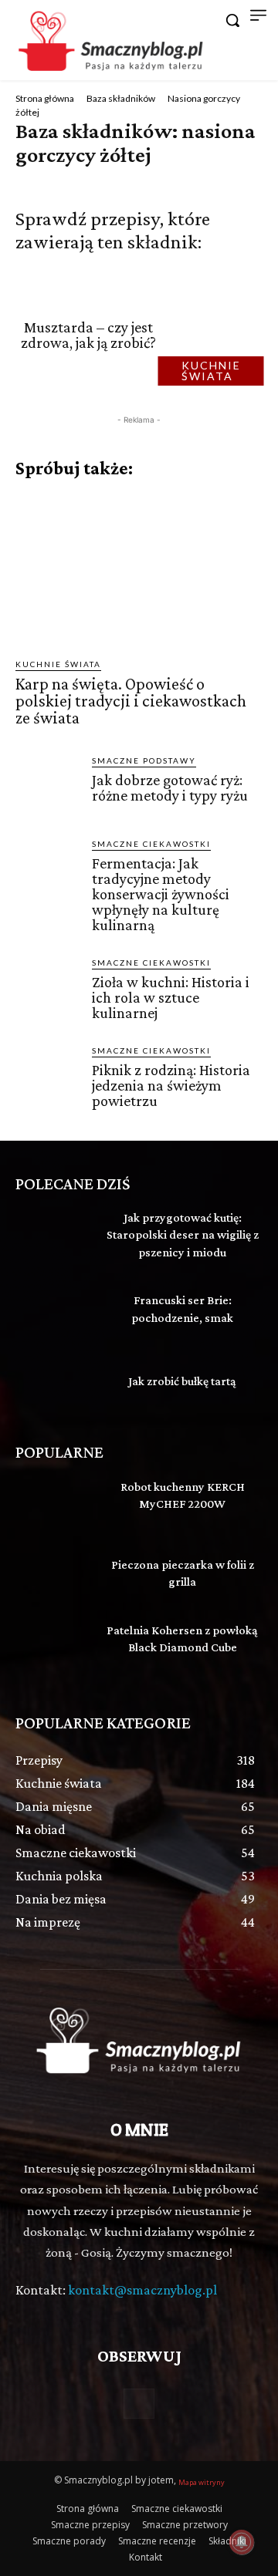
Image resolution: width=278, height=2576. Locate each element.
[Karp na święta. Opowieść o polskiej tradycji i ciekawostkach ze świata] (139, 568)
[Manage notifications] (242, 2542)
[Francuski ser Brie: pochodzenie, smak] (53, 1312)
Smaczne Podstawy (144, 760)
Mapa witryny (202, 2482)
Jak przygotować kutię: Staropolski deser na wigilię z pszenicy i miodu (183, 1235)
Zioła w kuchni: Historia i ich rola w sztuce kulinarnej (171, 997)
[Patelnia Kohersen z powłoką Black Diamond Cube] (53, 1648)
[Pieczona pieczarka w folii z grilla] (53, 1576)
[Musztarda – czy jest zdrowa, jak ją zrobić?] (215, 335)
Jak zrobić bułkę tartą (182, 1381)
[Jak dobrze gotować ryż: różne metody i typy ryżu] (47, 786)
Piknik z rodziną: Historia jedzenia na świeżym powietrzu (171, 1085)
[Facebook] (139, 2404)
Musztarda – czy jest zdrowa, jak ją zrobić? (88, 335)
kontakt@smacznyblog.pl (142, 2290)
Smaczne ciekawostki (151, 844)
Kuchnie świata (211, 371)
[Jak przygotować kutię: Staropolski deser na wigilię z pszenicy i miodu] (53, 1235)
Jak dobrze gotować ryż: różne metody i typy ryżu (170, 787)
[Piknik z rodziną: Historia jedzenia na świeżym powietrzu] (47, 1076)
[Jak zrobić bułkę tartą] (53, 1383)
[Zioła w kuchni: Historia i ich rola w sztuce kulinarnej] (47, 988)
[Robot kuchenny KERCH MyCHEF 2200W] (53, 1504)
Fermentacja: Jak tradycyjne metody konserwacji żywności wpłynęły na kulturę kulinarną (161, 894)
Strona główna (45, 98)
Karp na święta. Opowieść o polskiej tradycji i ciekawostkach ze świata (131, 701)
